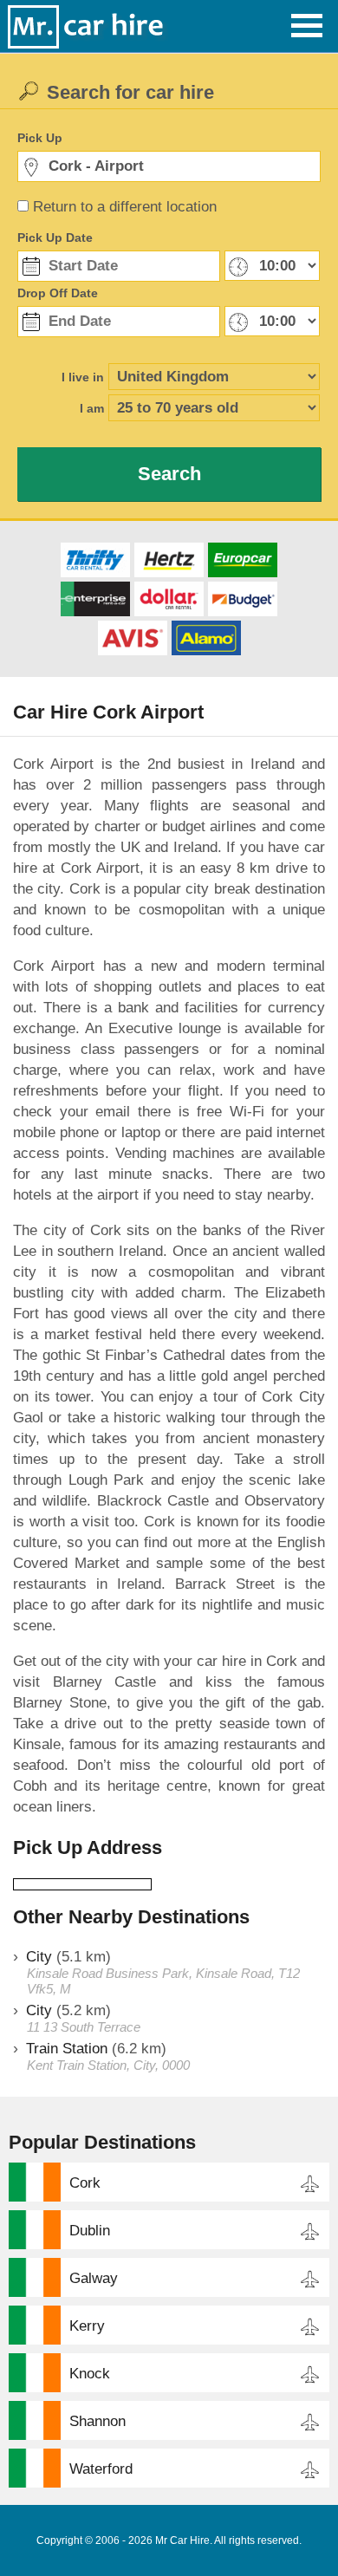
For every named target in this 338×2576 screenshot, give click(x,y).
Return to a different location (125, 207)
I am (92, 408)
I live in (83, 377)
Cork (85, 2183)
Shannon (97, 2421)
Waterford (101, 2469)
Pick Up (40, 138)
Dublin (90, 2231)
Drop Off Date (58, 293)
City (39, 1957)
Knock (90, 2374)
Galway (94, 2278)
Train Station (67, 2049)
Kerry (87, 2326)
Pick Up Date (55, 237)
